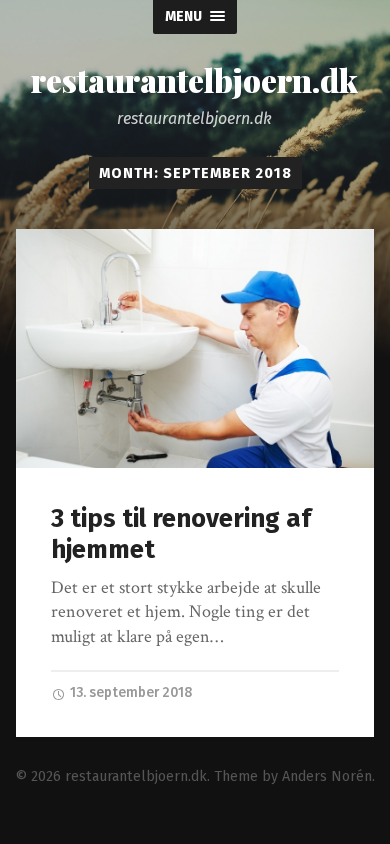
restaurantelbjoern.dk (194, 80)
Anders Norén (327, 776)
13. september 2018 (129, 692)
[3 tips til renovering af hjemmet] (195, 348)
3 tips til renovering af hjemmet (181, 534)
